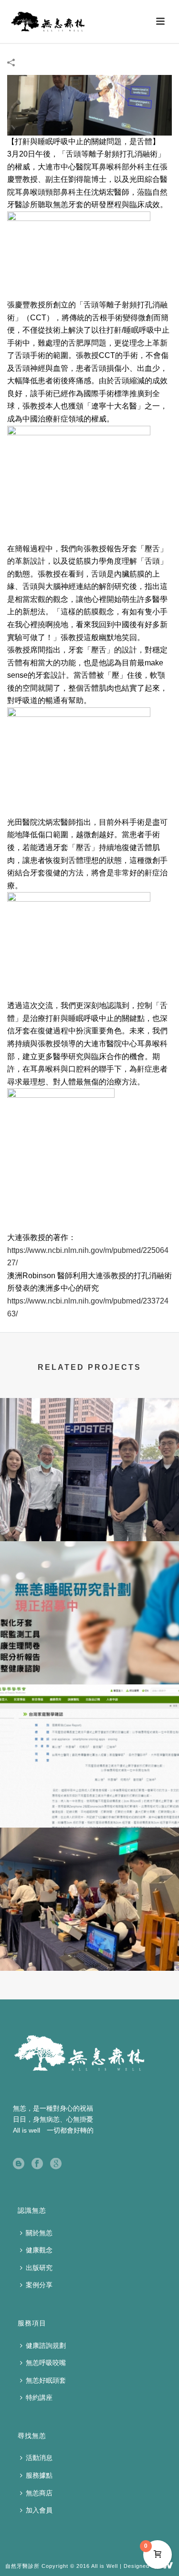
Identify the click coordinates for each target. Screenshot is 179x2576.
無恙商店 (39, 2493)
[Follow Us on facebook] (37, 2164)
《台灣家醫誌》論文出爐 (90, 1802)
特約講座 (39, 2397)
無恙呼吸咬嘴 (46, 2363)
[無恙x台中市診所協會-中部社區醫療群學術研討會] (89, 1867)
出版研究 (39, 2268)
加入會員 (39, 2510)
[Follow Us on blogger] (19, 2164)
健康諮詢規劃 (46, 2345)
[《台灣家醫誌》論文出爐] (89, 1724)
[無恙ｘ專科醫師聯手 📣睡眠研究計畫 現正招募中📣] (89, 1580)
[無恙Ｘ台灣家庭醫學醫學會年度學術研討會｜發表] (89, 1437)
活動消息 (39, 2458)
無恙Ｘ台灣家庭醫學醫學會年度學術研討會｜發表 (90, 1516)
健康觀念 (39, 2250)
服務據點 (39, 2475)
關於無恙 (39, 2233)
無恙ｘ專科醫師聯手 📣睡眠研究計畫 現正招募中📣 (90, 1659)
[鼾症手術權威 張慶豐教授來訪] (89, 105)
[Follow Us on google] (56, 2164)
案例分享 (39, 2285)
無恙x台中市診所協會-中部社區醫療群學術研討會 (89, 1945)
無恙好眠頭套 (46, 2380)
